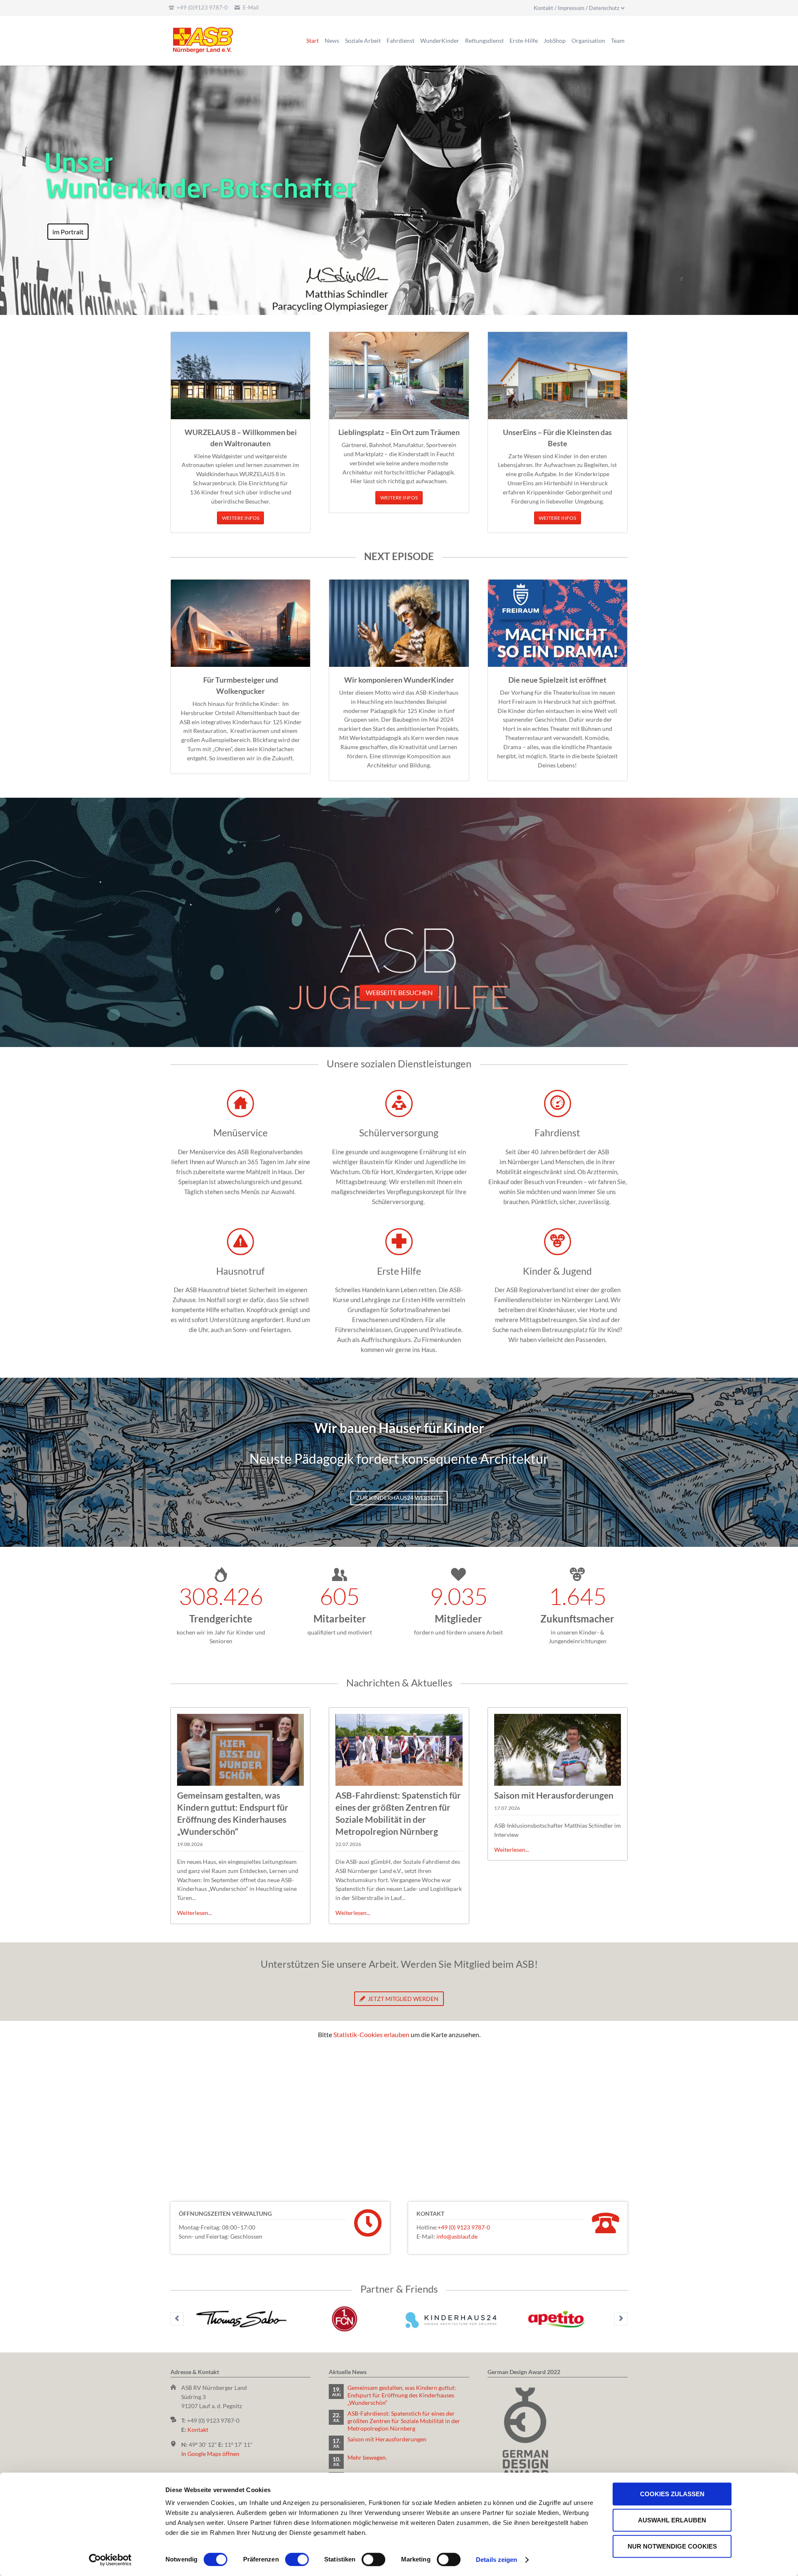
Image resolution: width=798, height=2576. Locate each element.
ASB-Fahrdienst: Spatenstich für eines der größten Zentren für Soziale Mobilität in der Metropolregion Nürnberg (404, 2421)
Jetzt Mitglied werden (403, 1999)
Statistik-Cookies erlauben (371, 2034)
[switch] (288, 2559)
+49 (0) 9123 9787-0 (464, 2227)
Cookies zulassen (672, 2494)
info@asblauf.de (457, 2236)
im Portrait (68, 232)
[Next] (621, 2319)
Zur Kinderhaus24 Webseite (399, 1498)
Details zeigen (496, 2560)
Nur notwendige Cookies (672, 2546)
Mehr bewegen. (367, 2457)
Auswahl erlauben (672, 2520)
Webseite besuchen (399, 992)
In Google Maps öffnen (210, 2454)
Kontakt (198, 2430)
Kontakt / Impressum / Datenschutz (576, 8)
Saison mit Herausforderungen (554, 1795)
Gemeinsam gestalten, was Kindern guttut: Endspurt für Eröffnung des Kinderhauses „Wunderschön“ (402, 2395)
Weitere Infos (241, 518)
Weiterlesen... (195, 1913)
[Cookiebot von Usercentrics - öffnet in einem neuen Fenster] (110, 2560)
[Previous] (177, 2319)
